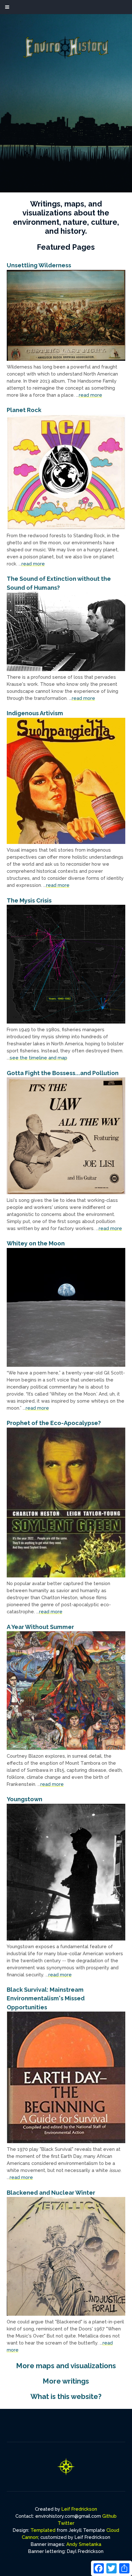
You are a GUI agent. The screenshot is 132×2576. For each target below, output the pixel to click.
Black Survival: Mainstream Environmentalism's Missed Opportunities (46, 1998)
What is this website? (66, 2396)
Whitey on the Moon (36, 1243)
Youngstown (25, 1799)
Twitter (66, 2523)
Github (109, 2516)
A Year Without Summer (40, 1627)
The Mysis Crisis (29, 900)
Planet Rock (24, 410)
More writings (66, 2381)
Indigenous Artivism (35, 713)
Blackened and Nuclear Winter (51, 2193)
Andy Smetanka (84, 2544)
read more (91, 395)
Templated (43, 2530)
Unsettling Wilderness (39, 265)
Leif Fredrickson (79, 2509)
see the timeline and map (38, 1058)
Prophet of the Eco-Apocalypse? (54, 1423)
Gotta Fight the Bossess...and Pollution (63, 1073)
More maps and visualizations (66, 2366)
